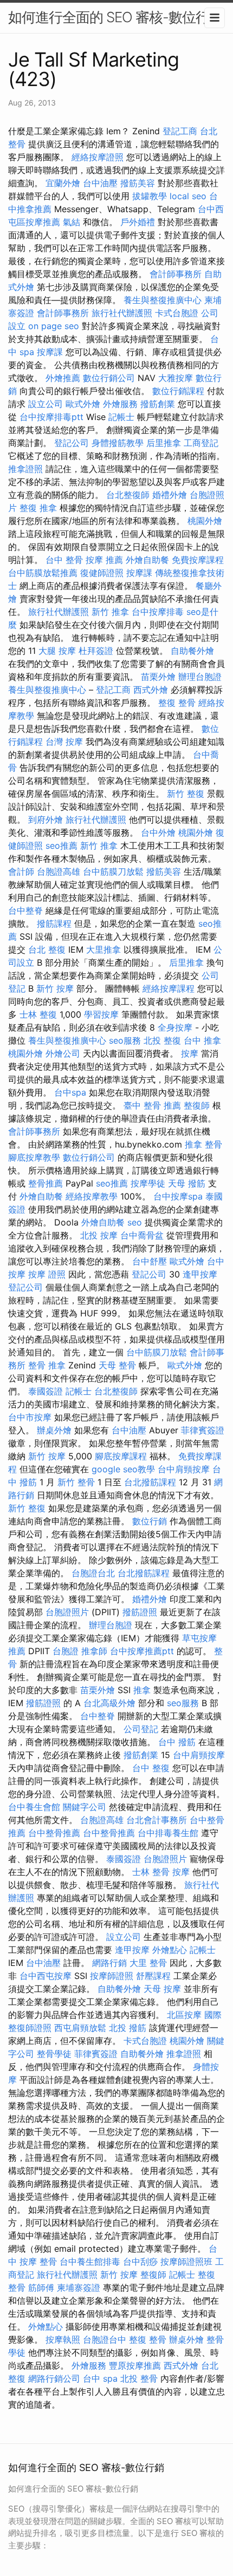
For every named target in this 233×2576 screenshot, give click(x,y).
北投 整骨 (139, 2378)
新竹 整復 (186, 794)
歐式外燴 (83, 404)
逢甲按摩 (200, 1274)
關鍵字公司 (85, 1807)
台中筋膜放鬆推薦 (43, 573)
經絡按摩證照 (98, 157)
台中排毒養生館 (168, 1833)
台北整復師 (128, 495)
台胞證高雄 (59, 871)
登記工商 (180, 131)
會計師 (21, 871)
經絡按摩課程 (169, 988)
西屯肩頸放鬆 (80, 2028)
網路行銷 (109, 1963)
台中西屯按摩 (46, 1976)
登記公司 (72, 443)
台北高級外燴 (109, 1703)
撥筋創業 (158, 404)
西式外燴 (151, 690)
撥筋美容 (138, 183)
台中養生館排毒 (90, 2262)
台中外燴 (158, 833)
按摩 (190, 1053)
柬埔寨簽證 (79, 2287)
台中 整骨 (64, 560)
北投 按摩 (99, 1235)
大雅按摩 (176, 378)
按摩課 (50, 352)
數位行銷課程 (178, 391)
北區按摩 (184, 2015)
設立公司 (46, 404)
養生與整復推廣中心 (163, 300)
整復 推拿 (38, 508)
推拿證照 (25, 469)
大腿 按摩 (57, 651)
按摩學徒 (148, 1183)
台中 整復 (151, 1768)
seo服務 (125, 1040)
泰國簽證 (46, 1391)
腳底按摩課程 (121, 1456)
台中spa (70, 1092)
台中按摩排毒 (158, 612)
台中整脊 (25, 910)
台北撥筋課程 (150, 1482)
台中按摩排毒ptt (51, 417)
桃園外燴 (205, 521)
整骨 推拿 (47, 1365)
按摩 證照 (47, 1274)
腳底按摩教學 (34, 1157)
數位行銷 (150, 1521)
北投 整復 (162, 1040)
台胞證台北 (93, 1573)
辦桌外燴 (54, 1430)
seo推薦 (62, 845)
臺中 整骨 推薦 (152, 1105)
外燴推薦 (63, 378)
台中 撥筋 (177, 1742)
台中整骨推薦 (54, 1833)
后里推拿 (164, 443)
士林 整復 (38, 1014)
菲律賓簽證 (203, 1430)
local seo (188, 196)
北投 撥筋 (128, 2028)
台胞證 (66, 1651)
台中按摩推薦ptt (142, 1651)
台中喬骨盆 (142, 1235)
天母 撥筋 (187, 1183)
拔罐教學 (150, 196)
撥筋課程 (54, 923)
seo (135, 1222)
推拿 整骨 (203, 1144)
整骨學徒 (54, 2054)
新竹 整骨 (76, 1482)
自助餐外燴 (192, 651)
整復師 (197, 1105)
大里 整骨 (148, 1963)
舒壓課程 (153, 1976)
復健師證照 (102, 573)
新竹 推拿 (110, 612)
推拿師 (94, 1651)
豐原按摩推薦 (135, 2365)
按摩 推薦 (104, 560)
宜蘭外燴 (63, 183)
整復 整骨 (177, 703)
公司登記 (141, 1729)
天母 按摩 (162, 1989)
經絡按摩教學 (92, 1196)
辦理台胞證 (200, 677)
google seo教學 (123, 1469)
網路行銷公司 (54, 2378)
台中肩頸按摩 (184, 1469)
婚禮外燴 (170, 495)
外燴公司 (63, 1053)
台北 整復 (47, 949)
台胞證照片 (67, 1612)
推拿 (142, 1690)
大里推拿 (103, 949)
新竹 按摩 (55, 988)
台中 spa (100, 2378)
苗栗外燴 (158, 677)
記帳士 (121, 417)
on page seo (54, 326)
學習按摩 (101, 1014)
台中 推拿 (202, 1040)
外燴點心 (170, 1950)
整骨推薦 (46, 1183)
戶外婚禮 (138, 222)
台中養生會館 (34, 1807)
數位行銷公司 (109, 378)
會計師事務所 (176, 274)
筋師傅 (41, 2287)
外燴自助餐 (147, 560)
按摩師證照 (112, 1976)
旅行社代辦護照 (122, 313)
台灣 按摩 (64, 742)
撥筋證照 (140, 1612)
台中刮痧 (140, 2262)
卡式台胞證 (177, 313)
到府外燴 (46, 820)
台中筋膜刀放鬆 (113, 871)
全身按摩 (175, 1027)
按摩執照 (63, 2339)
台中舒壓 (150, 1261)
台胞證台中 (105, 2339)
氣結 (72, 222)
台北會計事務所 (157, 1820)
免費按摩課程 (198, 560)
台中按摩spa (178, 1196)
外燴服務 (120, 404)
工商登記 (201, 443)
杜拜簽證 (96, 651)
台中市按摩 (30, 1417)
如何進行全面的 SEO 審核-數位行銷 (115, 17)
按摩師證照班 (186, 2262)
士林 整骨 (151, 1872)
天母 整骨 (117, 1365)
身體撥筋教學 (118, 443)
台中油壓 (100, 183)
